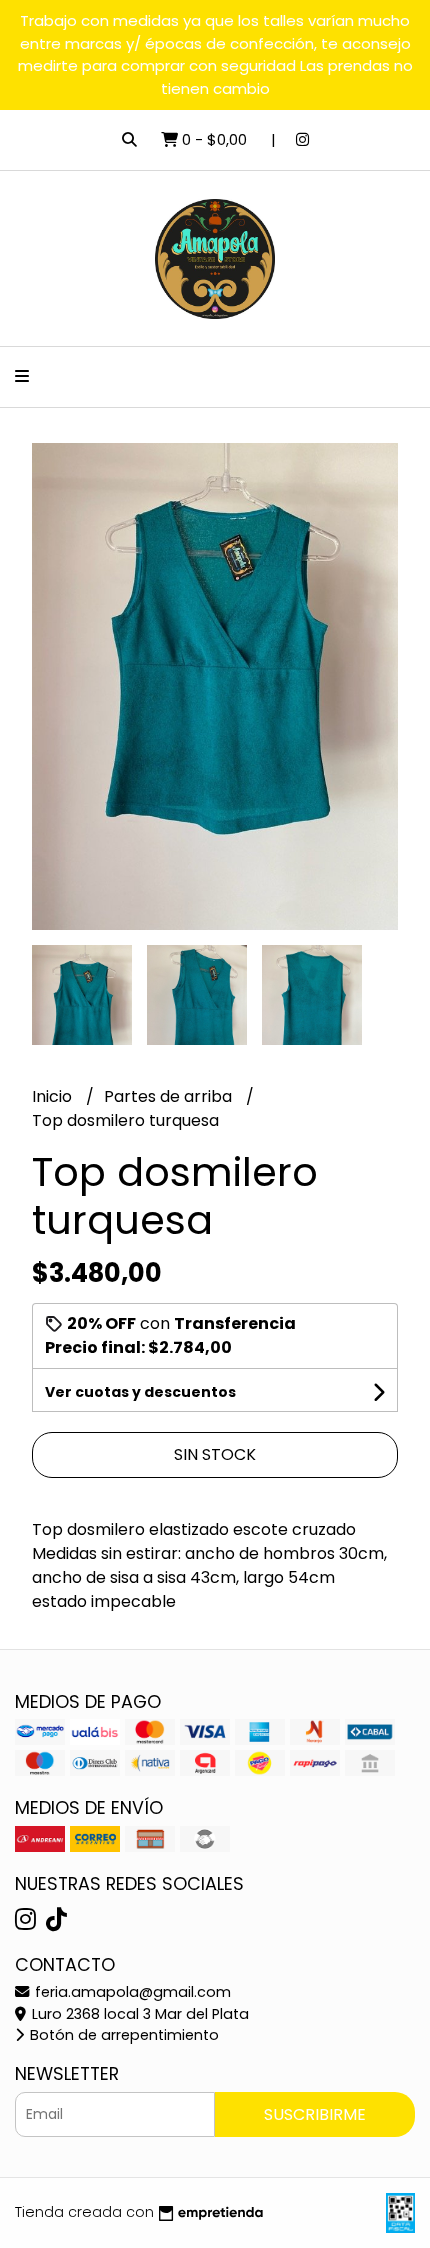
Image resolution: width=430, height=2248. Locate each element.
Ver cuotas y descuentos (140, 1392)
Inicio (54, 1096)
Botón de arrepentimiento (122, 2035)
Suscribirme (315, 2114)
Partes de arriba (170, 1096)
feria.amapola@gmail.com (131, 1992)
